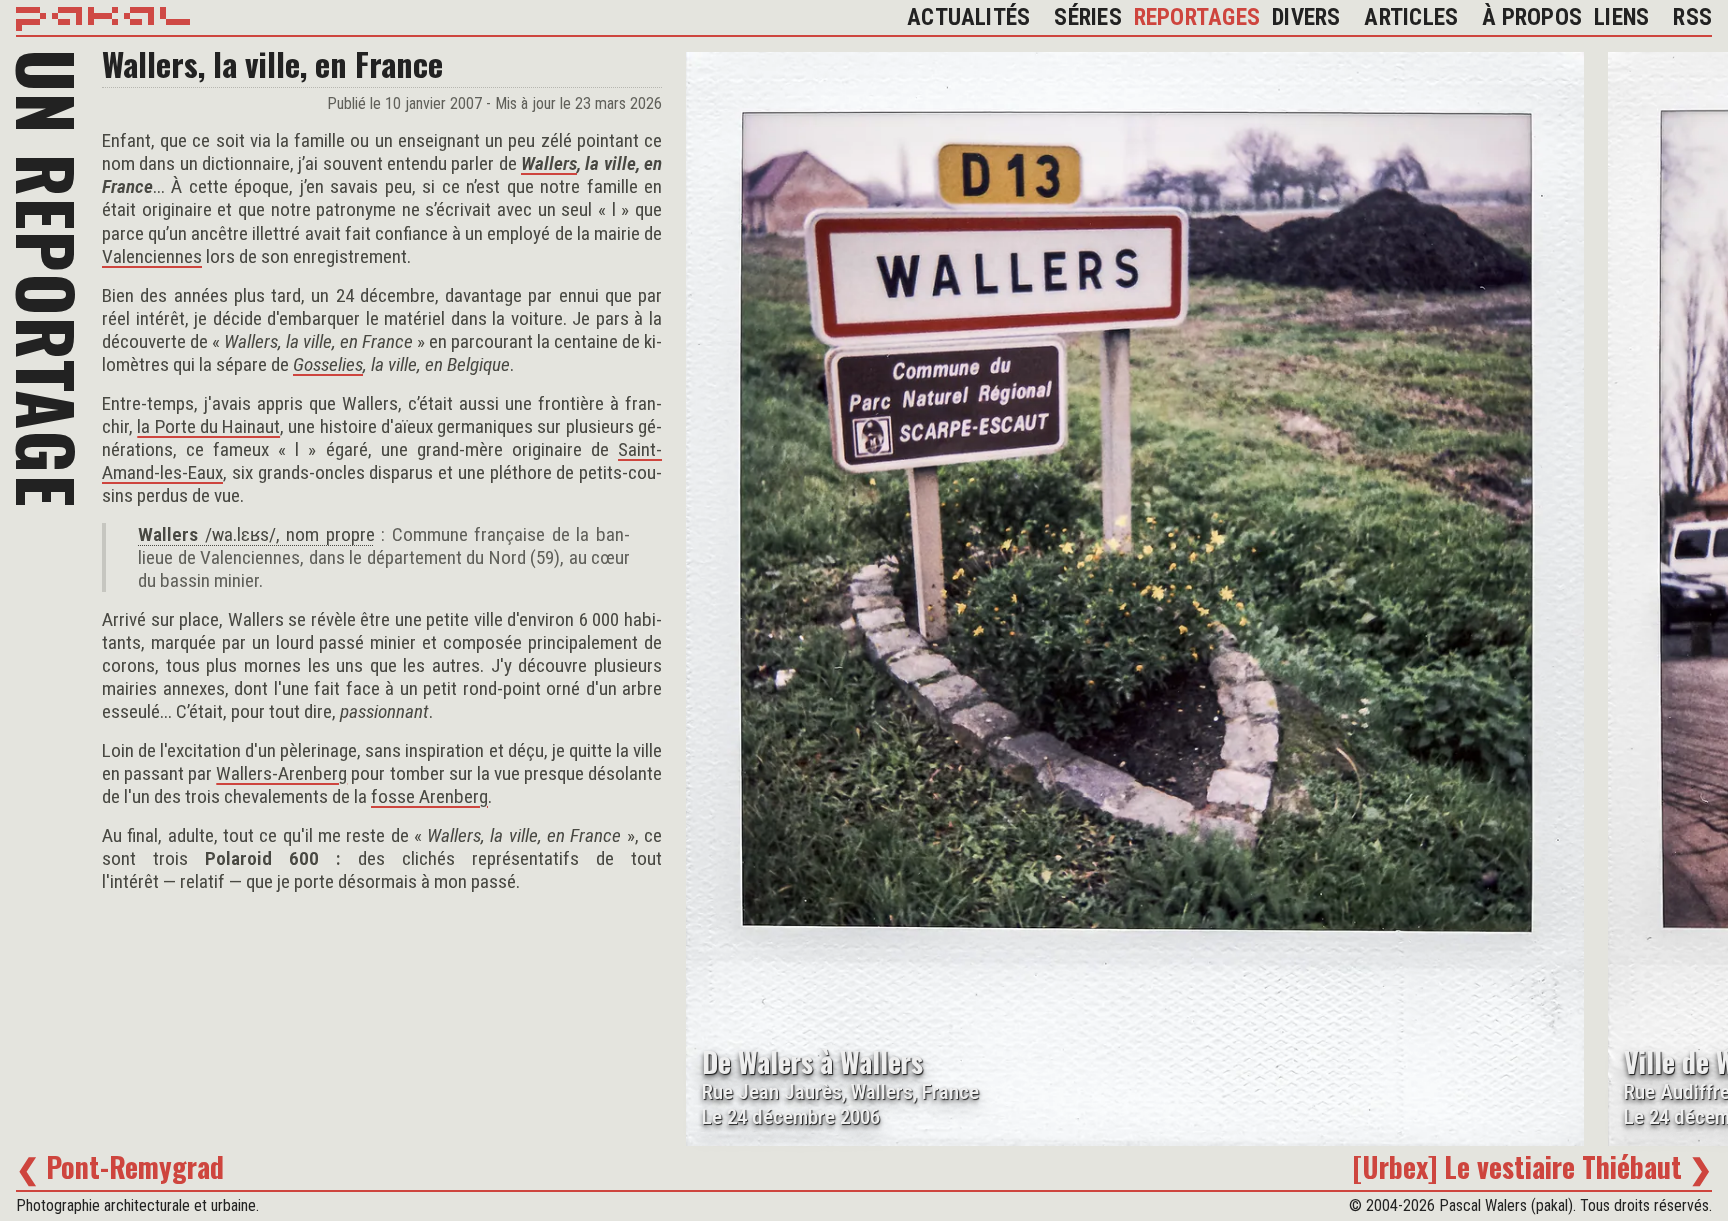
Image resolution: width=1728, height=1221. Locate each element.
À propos (1532, 17)
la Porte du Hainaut (208, 426)
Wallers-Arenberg (281, 773)
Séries (1087, 17)
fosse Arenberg (429, 796)
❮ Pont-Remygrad (120, 1166)
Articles (1411, 17)
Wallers (549, 163)
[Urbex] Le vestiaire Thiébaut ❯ (1532, 1166)
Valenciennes (152, 256)
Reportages (1197, 17)
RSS (1692, 17)
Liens (1621, 17)
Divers (1306, 17)
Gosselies (328, 364)
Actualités (968, 17)
